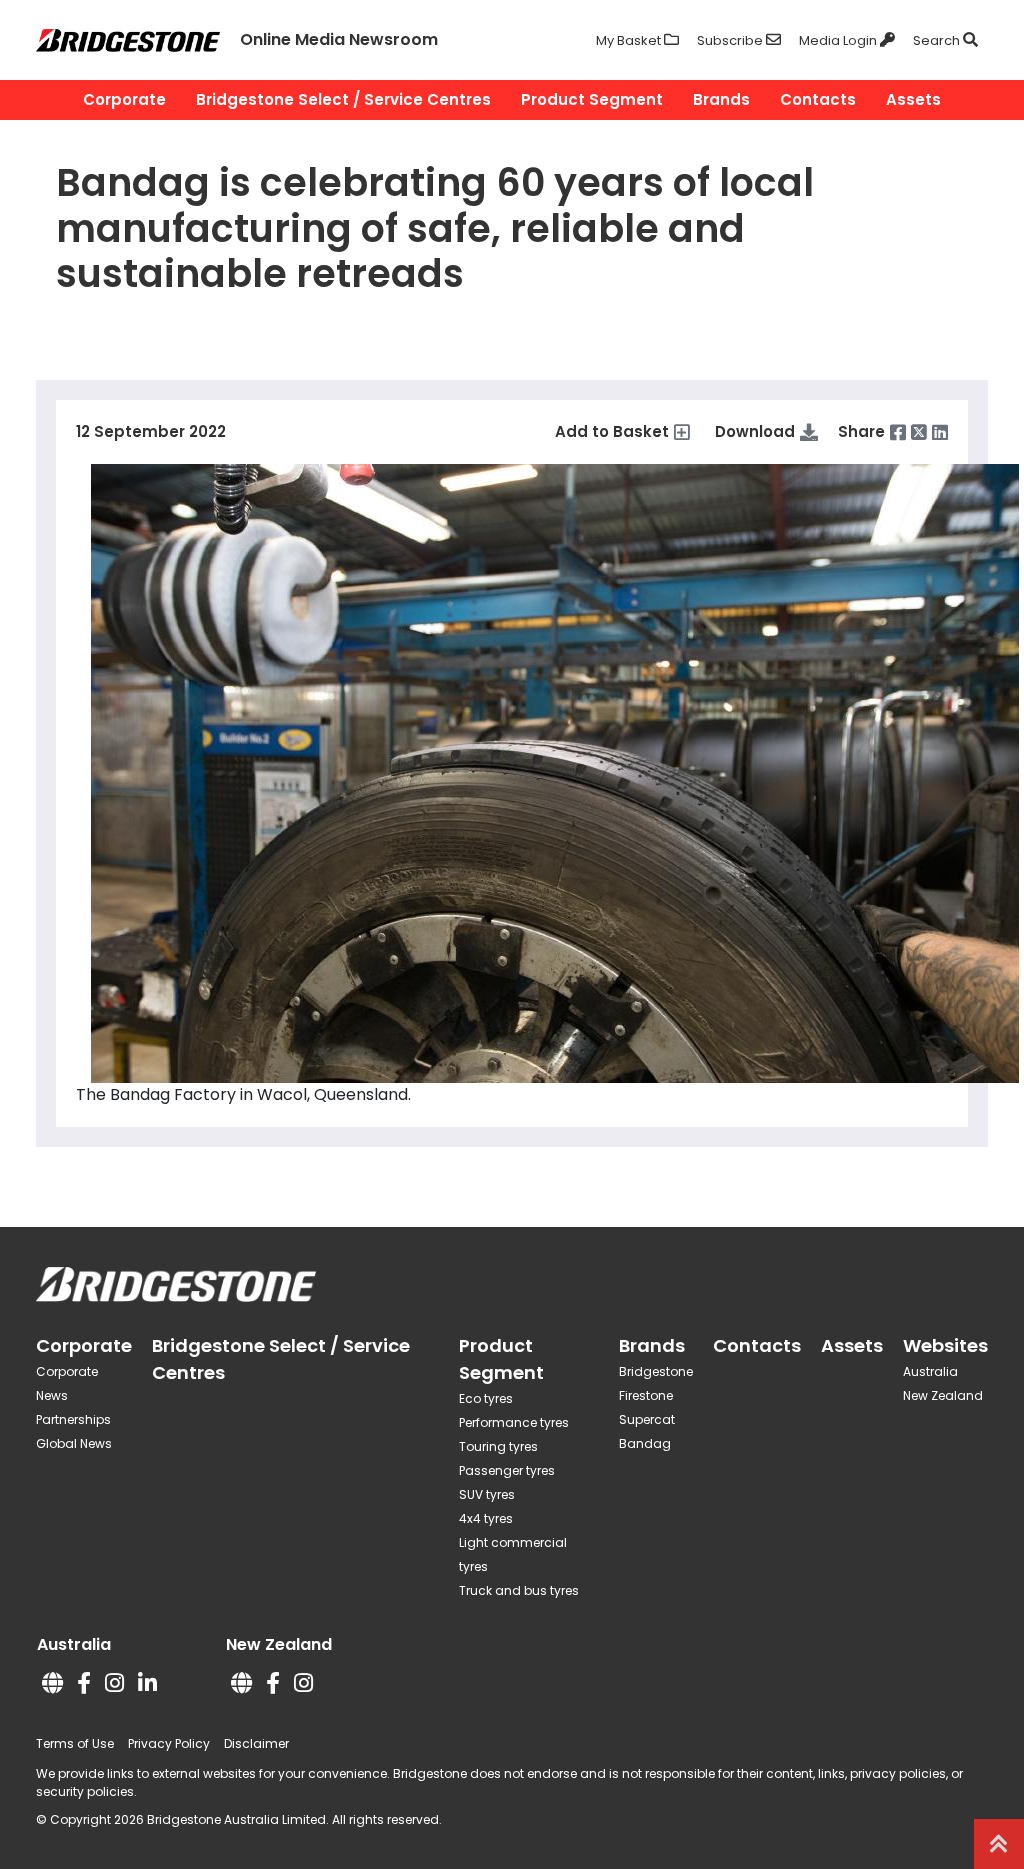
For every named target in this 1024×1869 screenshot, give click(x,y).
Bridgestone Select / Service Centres (343, 99)
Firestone (646, 1395)
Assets (913, 99)
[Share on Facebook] (898, 432)
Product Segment (592, 99)
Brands (721, 99)
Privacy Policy (169, 1743)
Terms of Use (75, 1743)
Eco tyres (486, 1398)
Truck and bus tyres (519, 1590)
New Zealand (943, 1395)
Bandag (645, 1443)
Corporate (124, 99)
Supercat (647, 1419)
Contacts (818, 99)
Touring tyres (498, 1446)
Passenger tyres (507, 1470)
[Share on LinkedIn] (940, 432)
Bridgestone (656, 1371)
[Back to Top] (999, 1844)
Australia (930, 1371)
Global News (74, 1443)
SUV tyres (487, 1494)
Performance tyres (514, 1422)
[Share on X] (919, 432)
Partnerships (73, 1419)
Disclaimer (256, 1743)
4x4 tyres (486, 1518)
